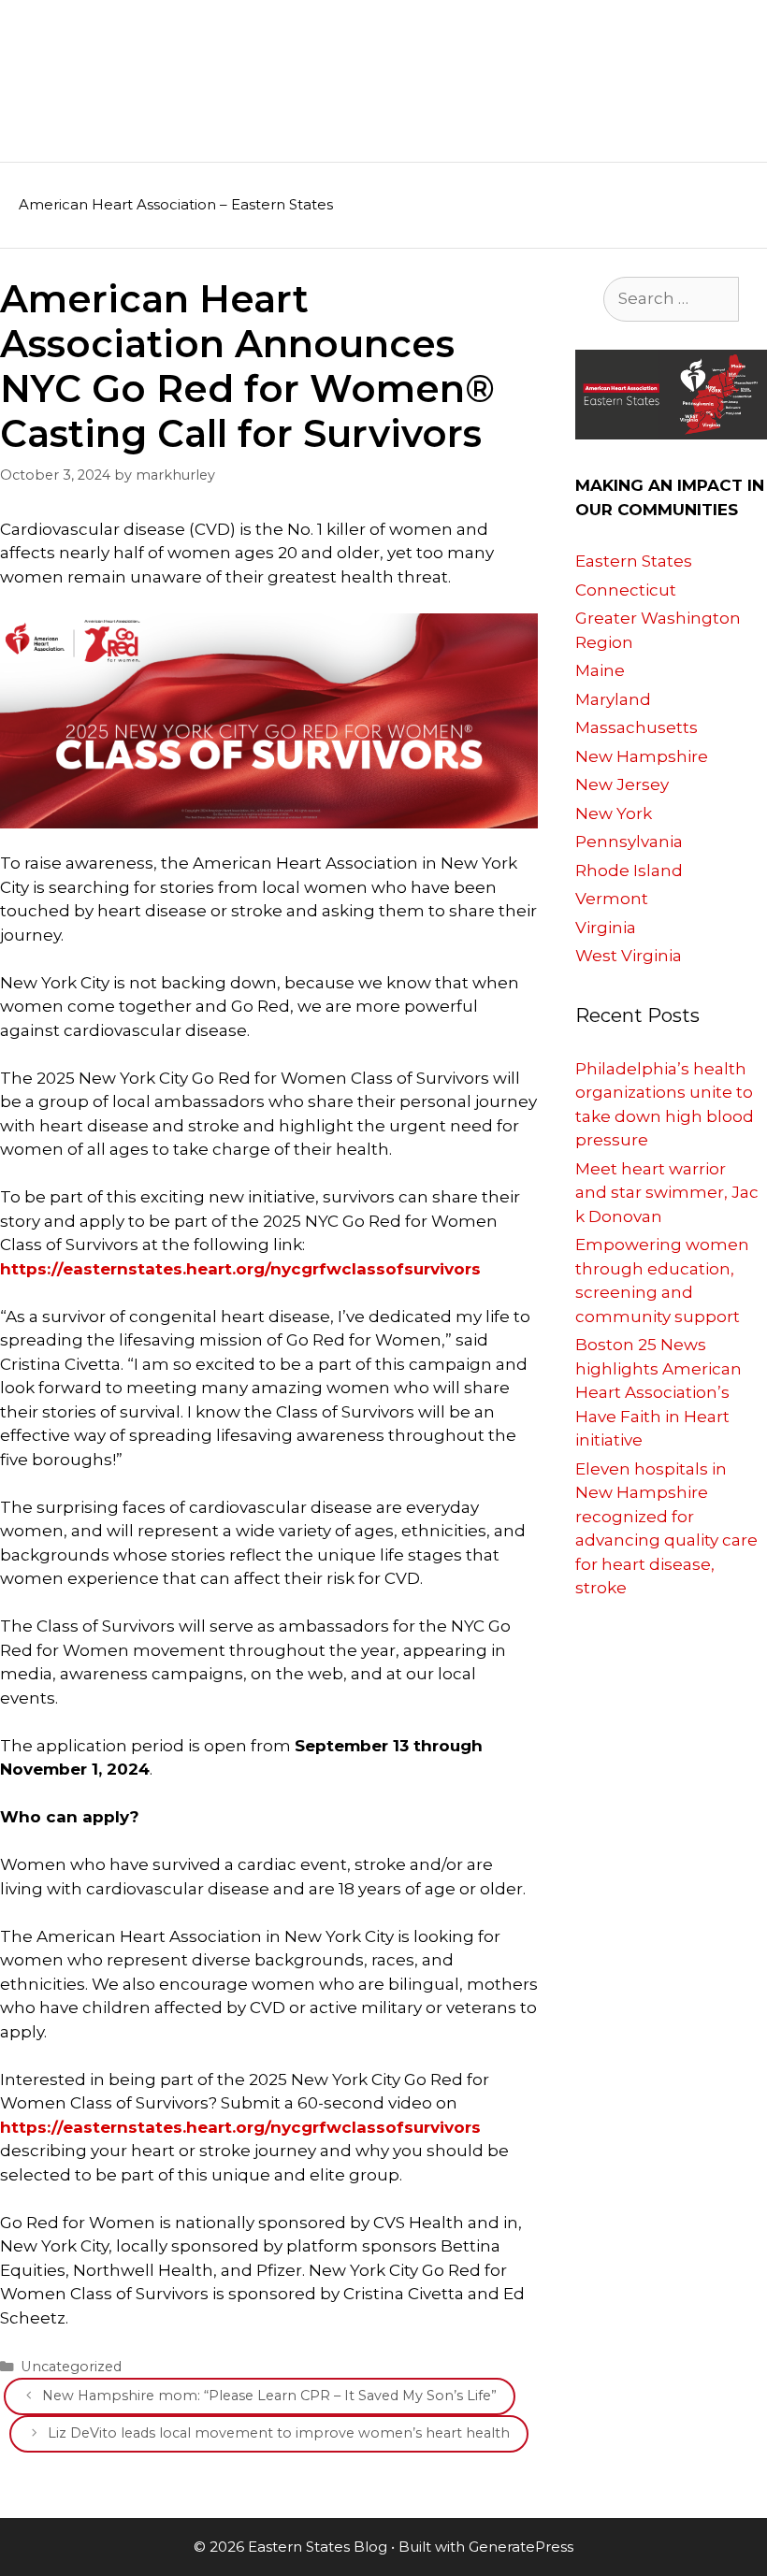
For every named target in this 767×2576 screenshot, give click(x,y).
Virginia (606, 928)
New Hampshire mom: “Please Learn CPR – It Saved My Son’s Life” (269, 2396)
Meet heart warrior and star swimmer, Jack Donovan (667, 1193)
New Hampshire (642, 756)
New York (614, 813)
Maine (600, 670)
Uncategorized (71, 2367)
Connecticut (626, 590)
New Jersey (622, 784)
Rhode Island (629, 871)
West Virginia (629, 956)
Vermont (612, 899)
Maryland (613, 699)
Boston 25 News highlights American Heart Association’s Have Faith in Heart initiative (658, 1392)
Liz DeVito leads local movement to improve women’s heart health (279, 2433)
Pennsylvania (629, 842)
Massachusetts (637, 727)
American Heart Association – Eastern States (176, 204)
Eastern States (634, 561)
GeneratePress (521, 2547)
